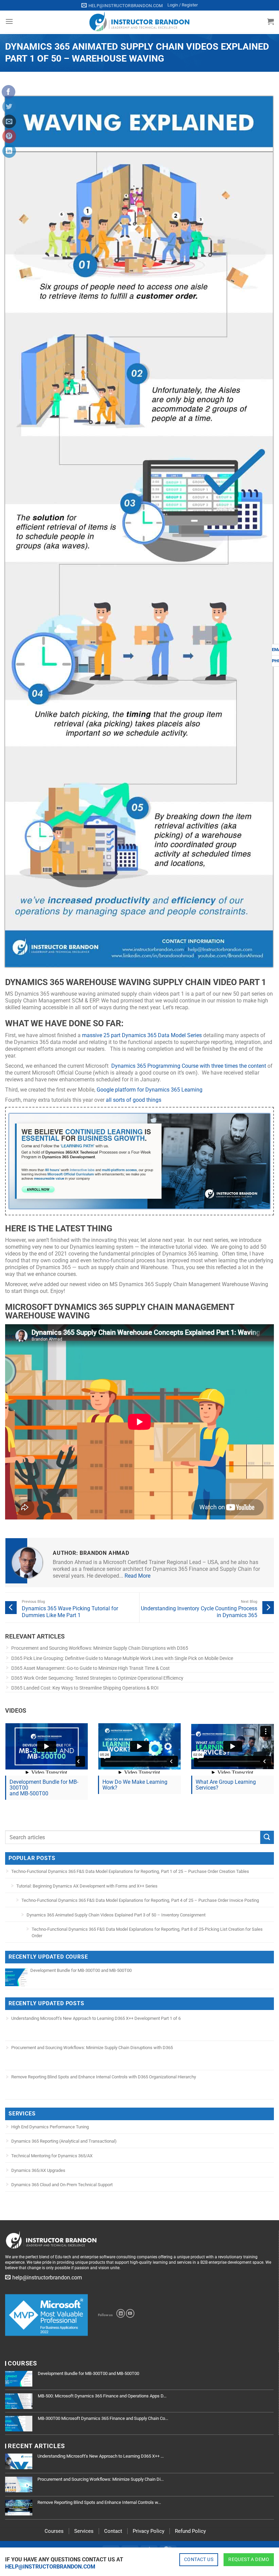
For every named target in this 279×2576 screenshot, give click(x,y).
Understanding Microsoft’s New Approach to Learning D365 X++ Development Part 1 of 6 (96, 2018)
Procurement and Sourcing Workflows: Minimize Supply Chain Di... (101, 2479)
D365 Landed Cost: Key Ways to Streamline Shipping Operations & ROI (85, 1688)
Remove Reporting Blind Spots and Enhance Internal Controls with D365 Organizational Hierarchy (104, 2077)
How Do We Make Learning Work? (135, 1785)
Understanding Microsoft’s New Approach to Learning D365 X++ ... (101, 2456)
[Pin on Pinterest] (9, 136)
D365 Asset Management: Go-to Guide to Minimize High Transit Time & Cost (91, 1668)
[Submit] (267, 1837)
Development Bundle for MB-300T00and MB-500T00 (44, 1788)
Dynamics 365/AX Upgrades (38, 2170)
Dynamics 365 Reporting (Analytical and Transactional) (64, 2141)
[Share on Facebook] (9, 92)
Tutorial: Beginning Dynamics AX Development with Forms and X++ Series (87, 1886)
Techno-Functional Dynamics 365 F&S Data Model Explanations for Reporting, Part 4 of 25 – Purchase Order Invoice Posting (140, 1900)
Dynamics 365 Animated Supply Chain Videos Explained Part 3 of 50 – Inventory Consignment (116, 1915)
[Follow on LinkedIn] (121, 2313)
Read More (137, 1576)
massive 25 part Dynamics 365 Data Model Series (142, 1035)
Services (84, 2531)
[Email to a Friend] (9, 121)
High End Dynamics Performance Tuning (50, 2127)
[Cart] (270, 21)
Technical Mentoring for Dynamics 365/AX (52, 2156)
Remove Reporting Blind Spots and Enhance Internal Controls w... (99, 2502)
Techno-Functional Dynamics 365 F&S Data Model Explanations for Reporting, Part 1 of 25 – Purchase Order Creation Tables (130, 1871)
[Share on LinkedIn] (9, 151)
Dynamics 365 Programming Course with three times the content (189, 1066)
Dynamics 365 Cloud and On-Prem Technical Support (62, 2185)
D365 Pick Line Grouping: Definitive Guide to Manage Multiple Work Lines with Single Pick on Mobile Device (122, 1658)
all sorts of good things (134, 1100)
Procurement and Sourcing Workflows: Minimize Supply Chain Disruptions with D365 (100, 1648)
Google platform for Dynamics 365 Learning (150, 1090)
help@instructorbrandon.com (50, 2567)
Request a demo (249, 2559)
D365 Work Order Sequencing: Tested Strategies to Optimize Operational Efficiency (97, 1678)
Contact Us (199, 2559)
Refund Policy (190, 2531)
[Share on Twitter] (9, 106)
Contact (113, 2531)
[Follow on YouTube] (130, 2313)
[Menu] (9, 21)
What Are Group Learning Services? (226, 1785)
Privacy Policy (149, 2531)
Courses (54, 2531)
